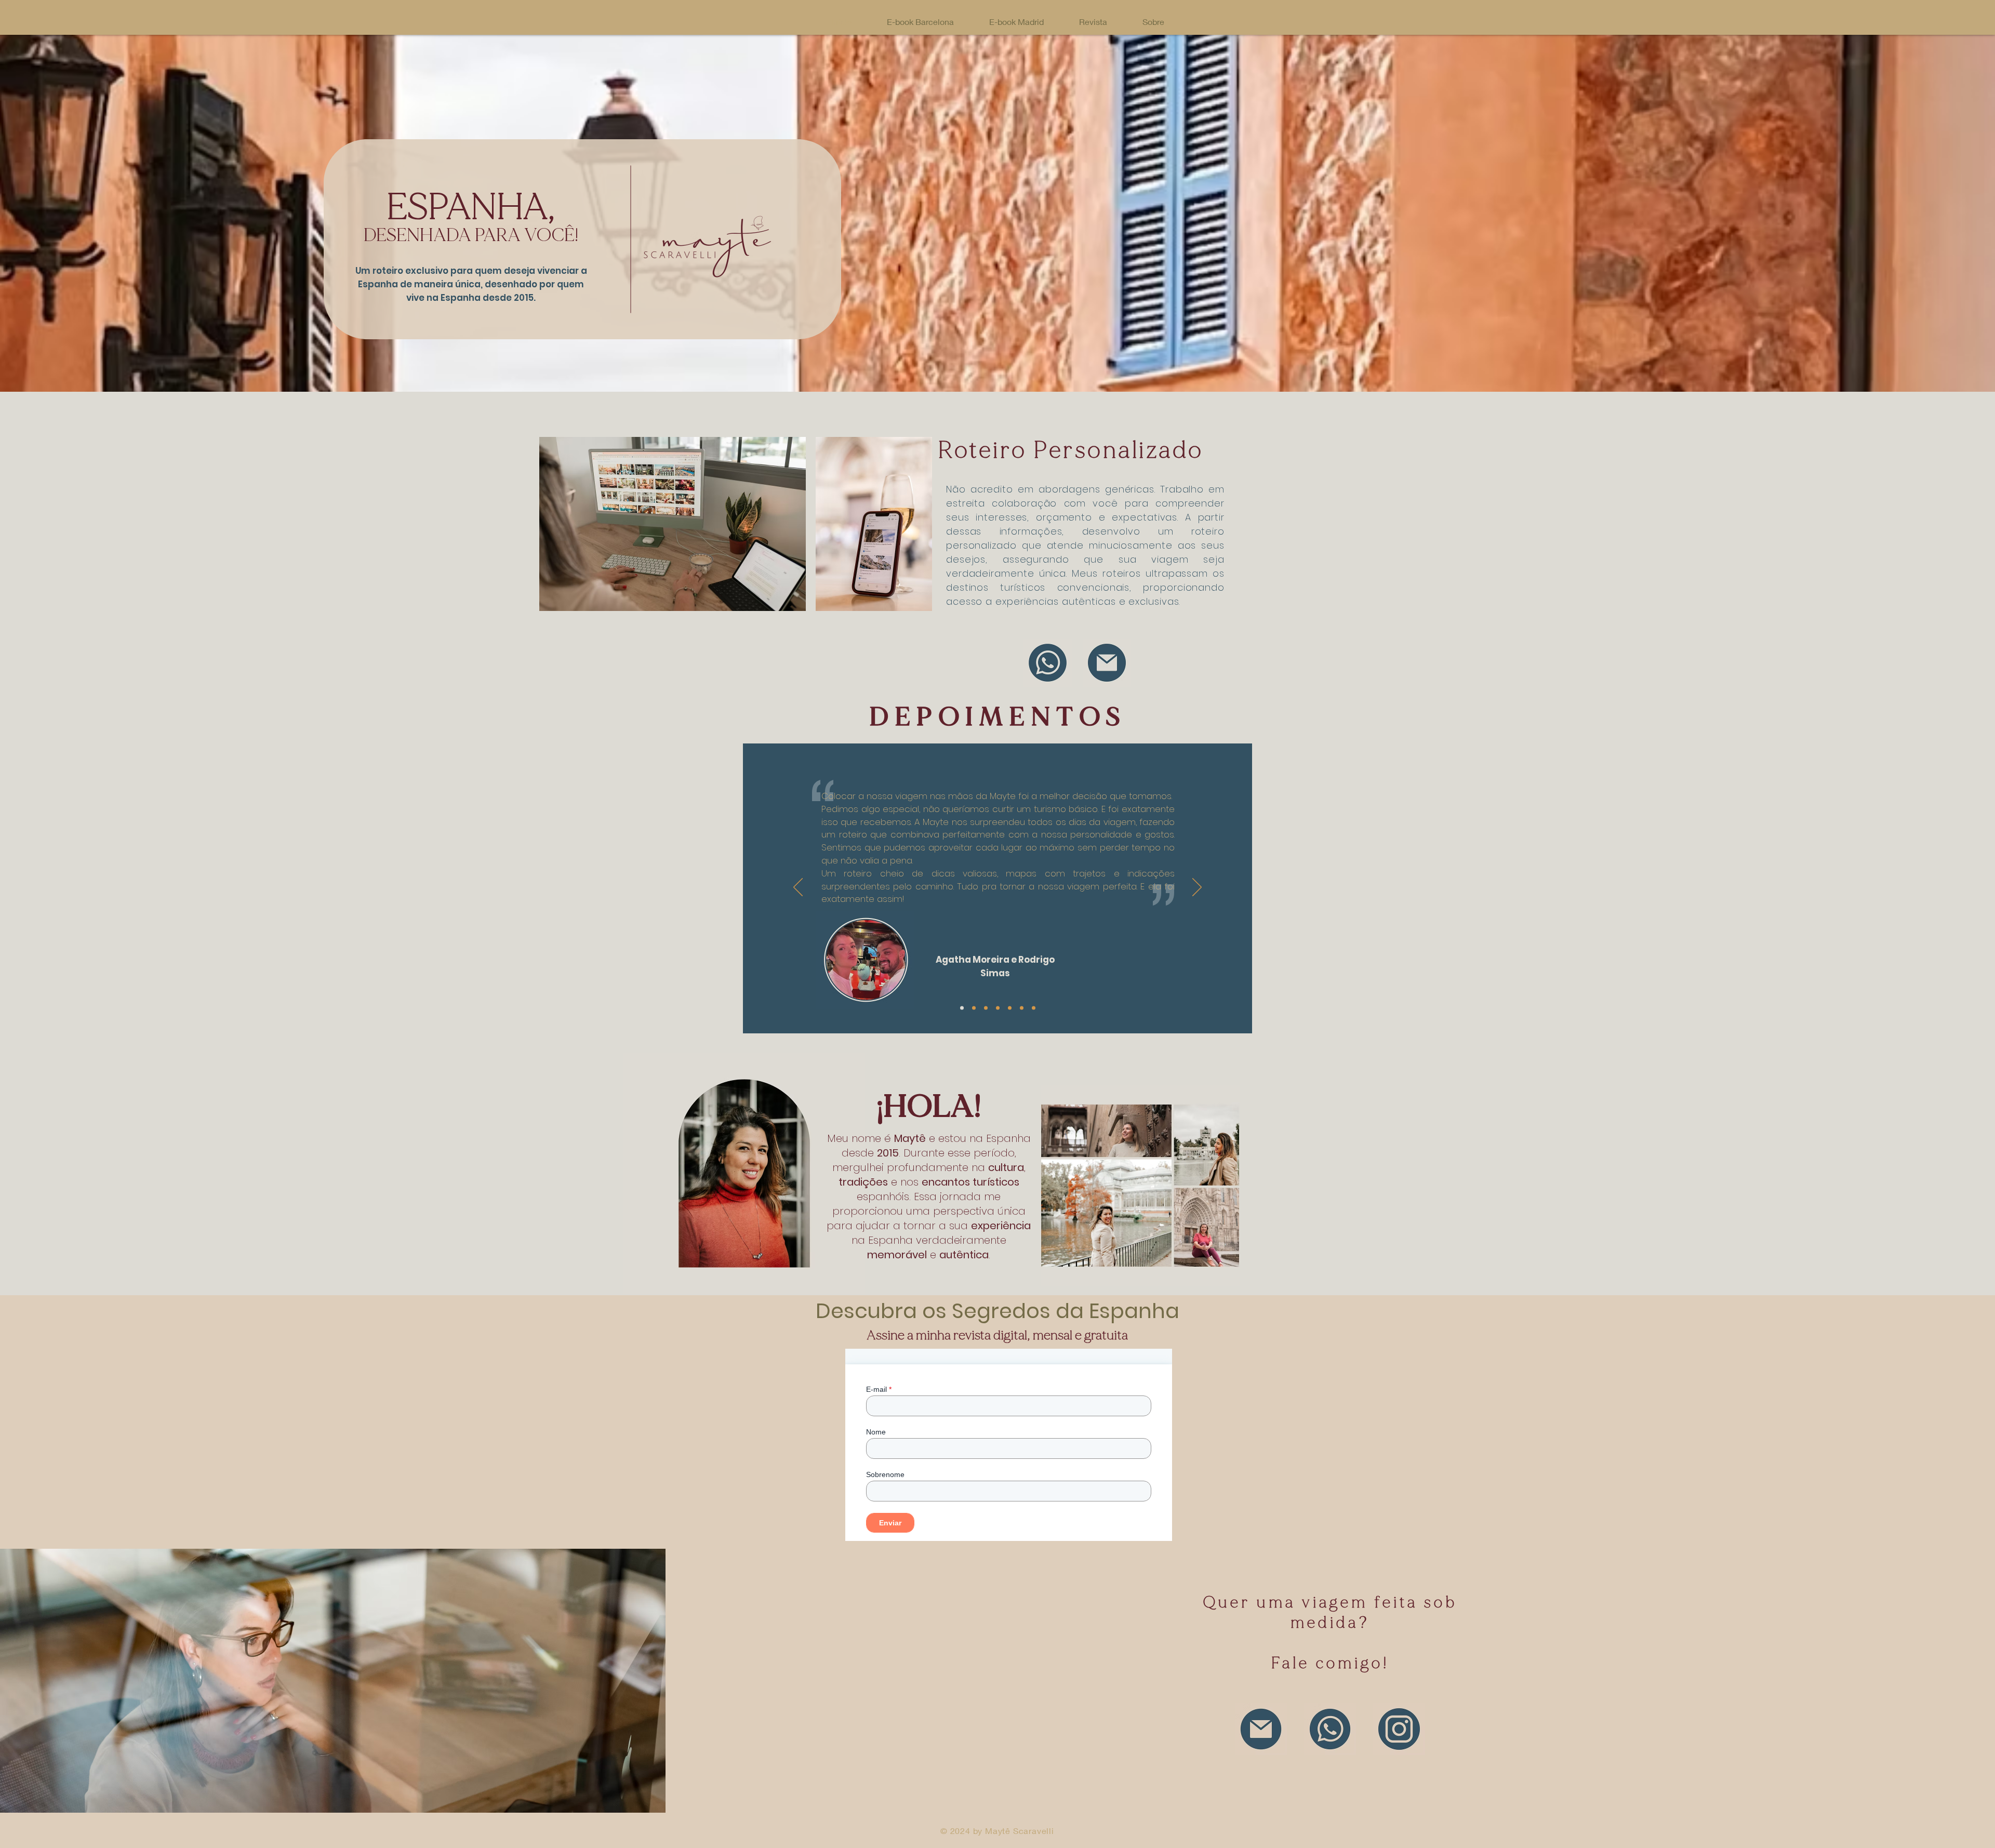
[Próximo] (1197, 888)
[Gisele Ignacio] (1022, 1008)
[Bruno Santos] (1010, 1008)
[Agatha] (962, 1008)
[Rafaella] (998, 1008)
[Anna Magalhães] (986, 1008)
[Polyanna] (1034, 1008)
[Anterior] (798, 888)
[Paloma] (974, 1008)
